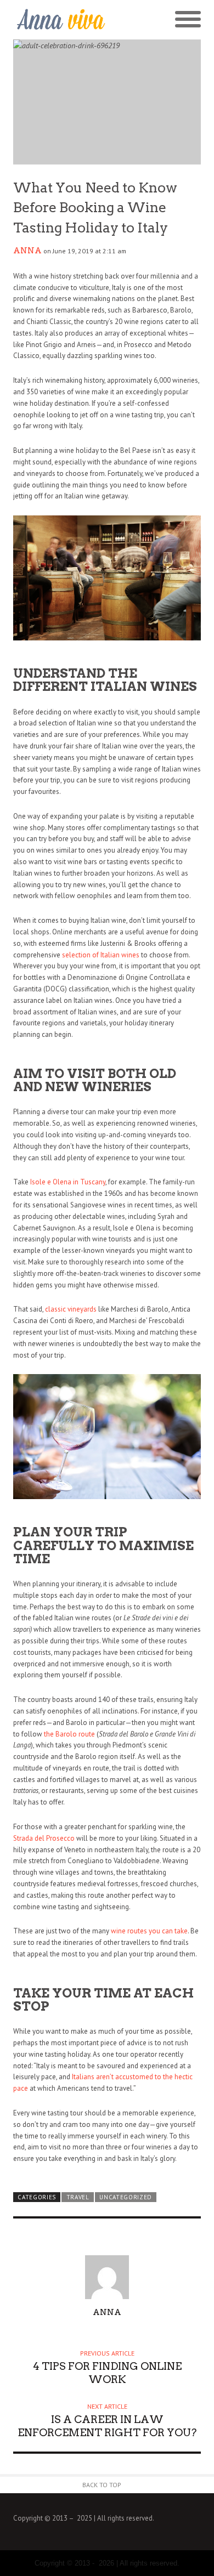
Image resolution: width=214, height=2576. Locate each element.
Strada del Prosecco (44, 1838)
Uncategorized (126, 2197)
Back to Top (102, 2485)
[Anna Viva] (60, 20)
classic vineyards (71, 1309)
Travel (78, 2197)
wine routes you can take (149, 1931)
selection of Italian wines (101, 955)
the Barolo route (69, 1734)
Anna (27, 251)
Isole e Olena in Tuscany (68, 1182)
